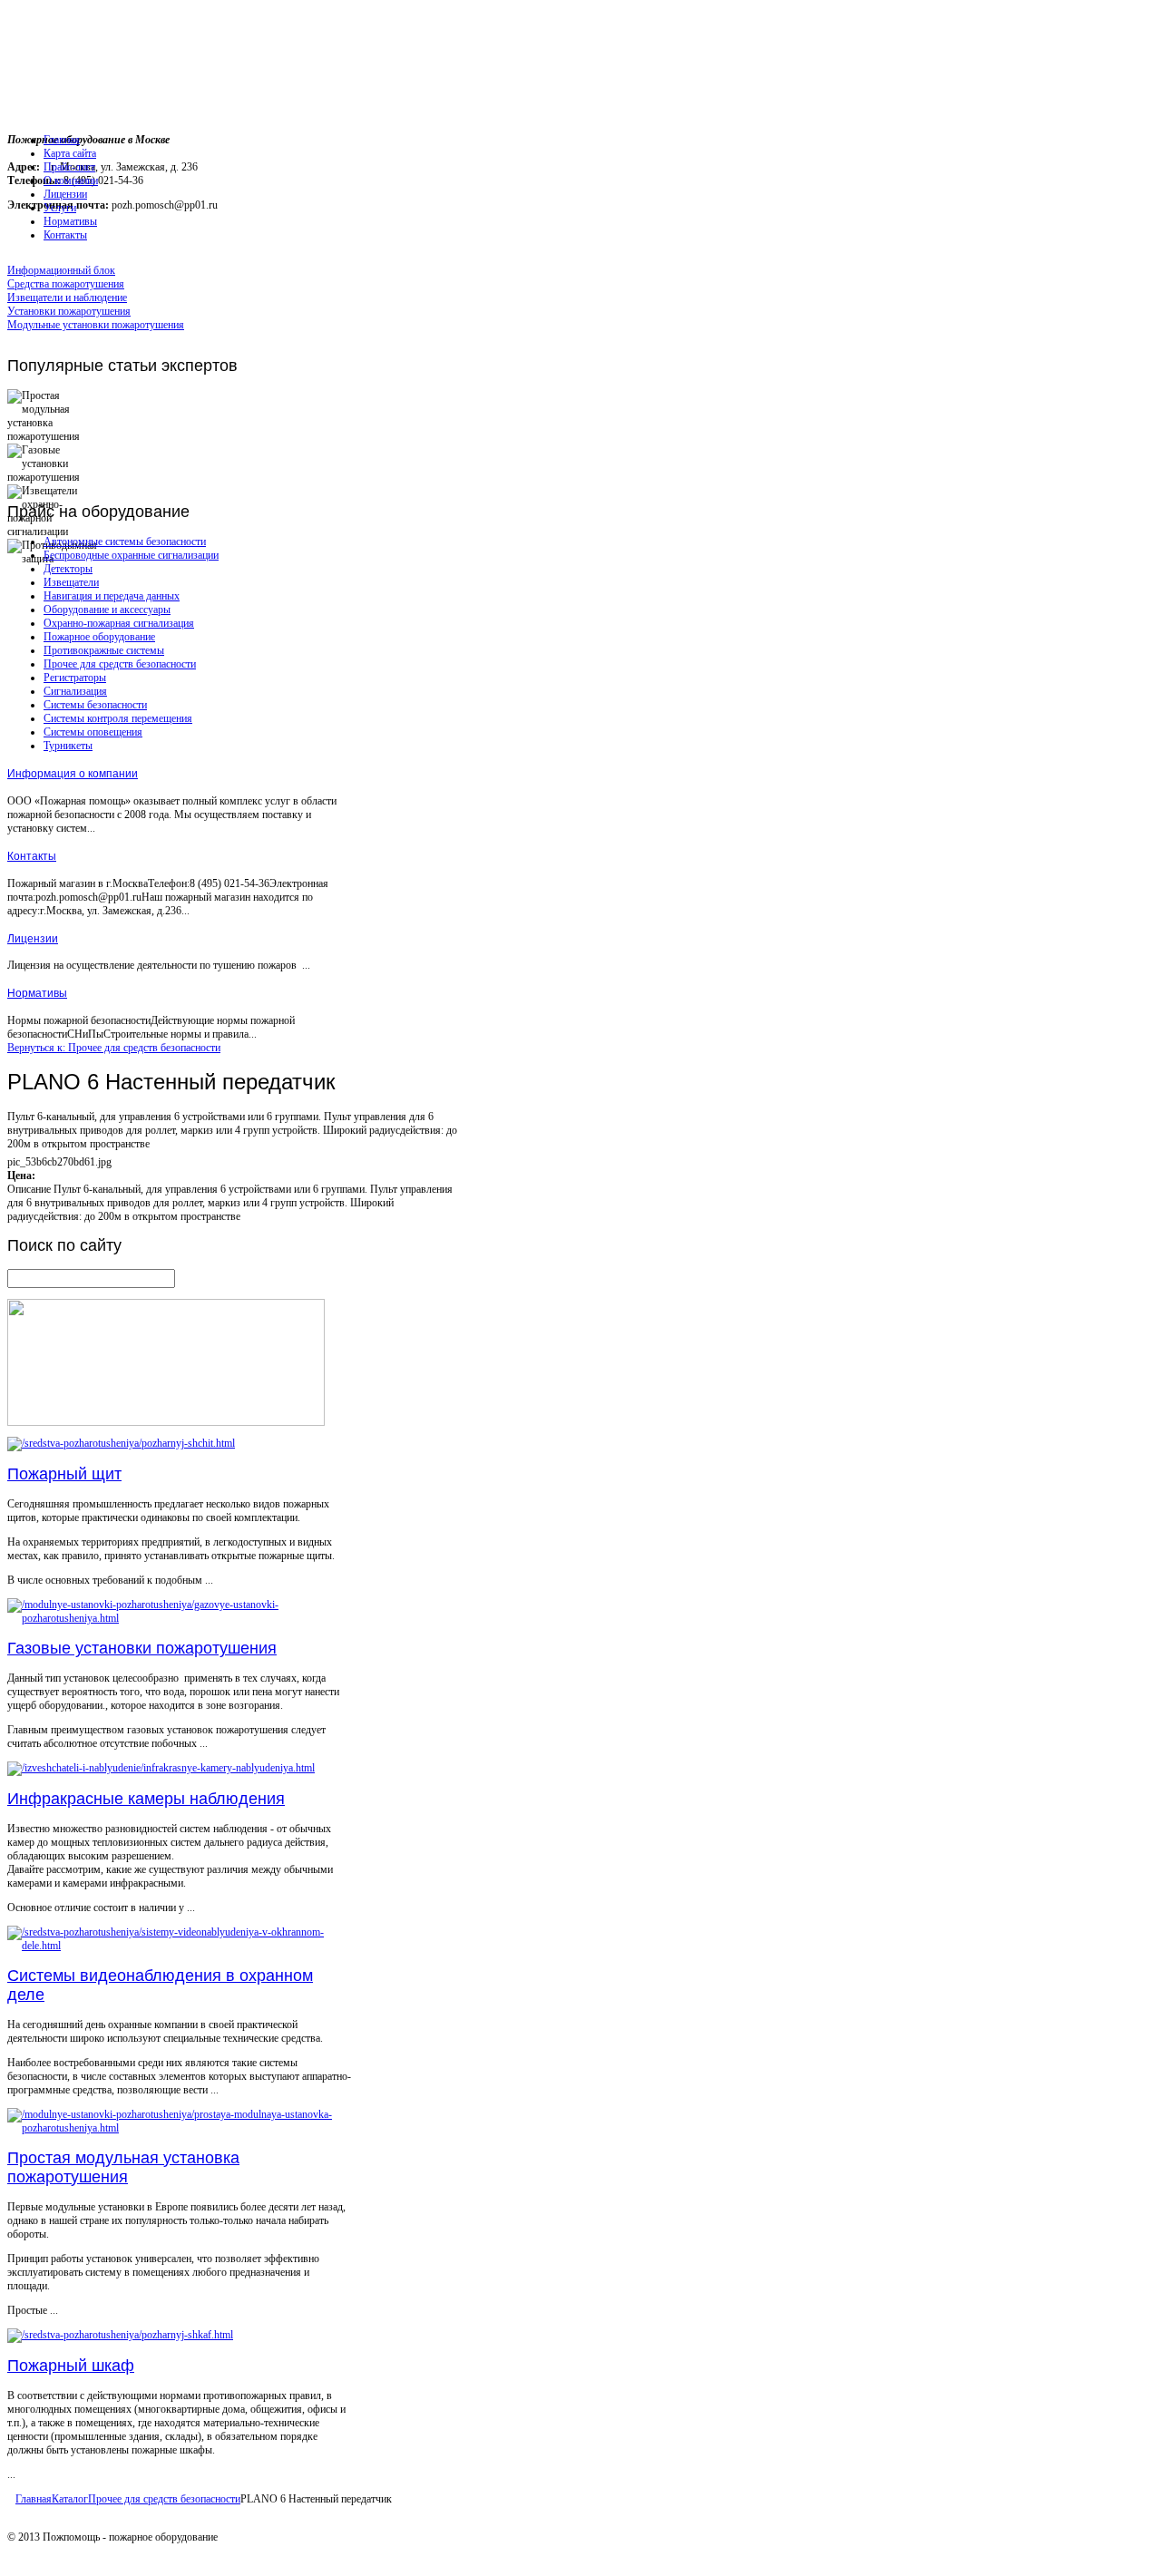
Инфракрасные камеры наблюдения (146, 1799)
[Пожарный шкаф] (120, 2335)
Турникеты (68, 746)
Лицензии (33, 939)
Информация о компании (73, 774)
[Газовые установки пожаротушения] (179, 1618)
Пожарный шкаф (71, 2366)
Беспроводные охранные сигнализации (131, 555)
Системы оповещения (93, 732)
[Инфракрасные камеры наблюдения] (161, 1768)
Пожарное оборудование (99, 637)
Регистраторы (75, 678)
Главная (34, 2499)
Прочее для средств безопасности (120, 664)
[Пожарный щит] (121, 1443)
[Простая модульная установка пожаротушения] (179, 2128)
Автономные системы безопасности (125, 542)
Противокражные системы (104, 650)
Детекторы (68, 569)
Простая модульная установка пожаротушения (123, 2167)
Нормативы (37, 993)
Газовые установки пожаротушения (142, 1648)
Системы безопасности (95, 705)
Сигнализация (75, 691)
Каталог (70, 2499)
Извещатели (71, 582)
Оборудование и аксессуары (107, 610)
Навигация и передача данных (112, 596)
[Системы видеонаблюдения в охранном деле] (179, 1946)
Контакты (32, 856)
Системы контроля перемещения (118, 718)
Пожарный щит (64, 1474)
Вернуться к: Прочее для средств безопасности (114, 1048)
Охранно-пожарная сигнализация (119, 623)
